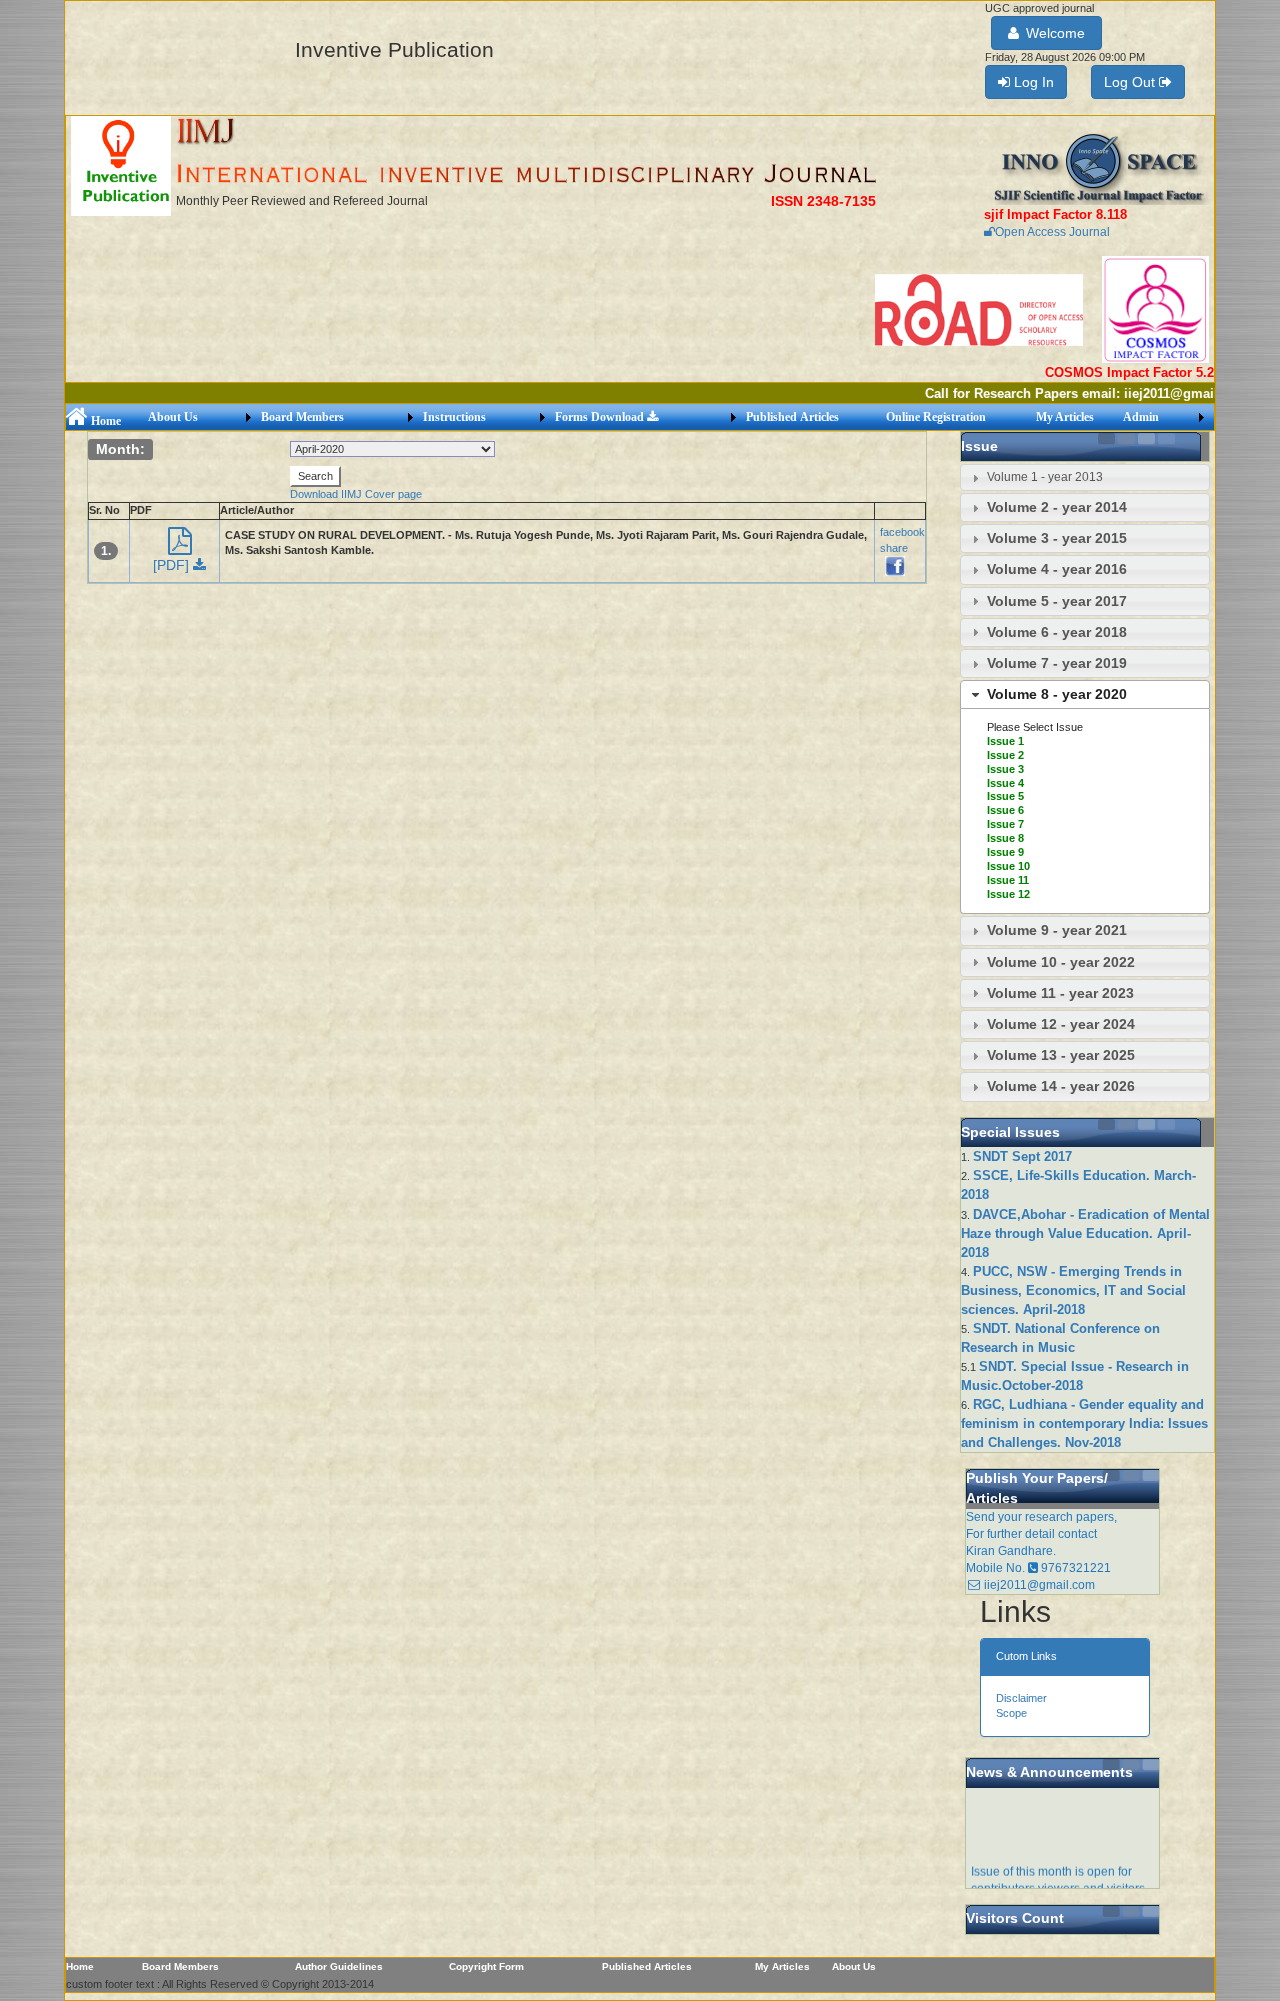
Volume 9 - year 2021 (1057, 930)
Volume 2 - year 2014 (1057, 507)
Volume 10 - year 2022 (1061, 962)
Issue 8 (1005, 838)
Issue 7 (1005, 824)
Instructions (454, 417)
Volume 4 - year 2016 (1057, 569)
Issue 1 (1005, 741)
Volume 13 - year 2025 (1061, 1055)
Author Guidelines (339, 1966)
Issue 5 (1005, 796)
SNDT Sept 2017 (1022, 1156)
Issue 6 (1005, 810)
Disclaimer (1021, 1698)
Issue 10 (1008, 866)
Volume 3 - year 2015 (1057, 538)
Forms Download (601, 417)
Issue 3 (1005, 769)
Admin (1141, 417)
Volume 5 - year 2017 (1057, 601)
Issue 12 (1008, 894)
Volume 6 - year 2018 (1057, 632)
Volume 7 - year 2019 (1057, 663)
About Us (173, 417)
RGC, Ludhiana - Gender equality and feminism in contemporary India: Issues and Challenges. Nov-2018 (1084, 1423)
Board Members (302, 417)
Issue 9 (1005, 852)
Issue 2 (1005, 755)
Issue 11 (1008, 880)
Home (104, 421)
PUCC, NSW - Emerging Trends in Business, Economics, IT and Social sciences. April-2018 (1073, 1290)
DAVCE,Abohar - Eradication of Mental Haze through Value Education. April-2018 (1085, 1233)
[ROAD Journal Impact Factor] (980, 309)
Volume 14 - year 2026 (1061, 1086)
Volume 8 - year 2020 (1057, 694)
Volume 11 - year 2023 (1060, 993)
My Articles (1065, 417)
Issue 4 (1005, 783)
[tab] (1085, 477)
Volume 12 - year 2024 (1061, 1024)
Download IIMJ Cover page (356, 494)
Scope (1011, 1713)
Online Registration (936, 417)
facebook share (902, 539)
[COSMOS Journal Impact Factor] (1155, 309)
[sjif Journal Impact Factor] (1099, 168)
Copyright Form (486, 1966)
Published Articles (792, 417)
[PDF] (173, 565)
